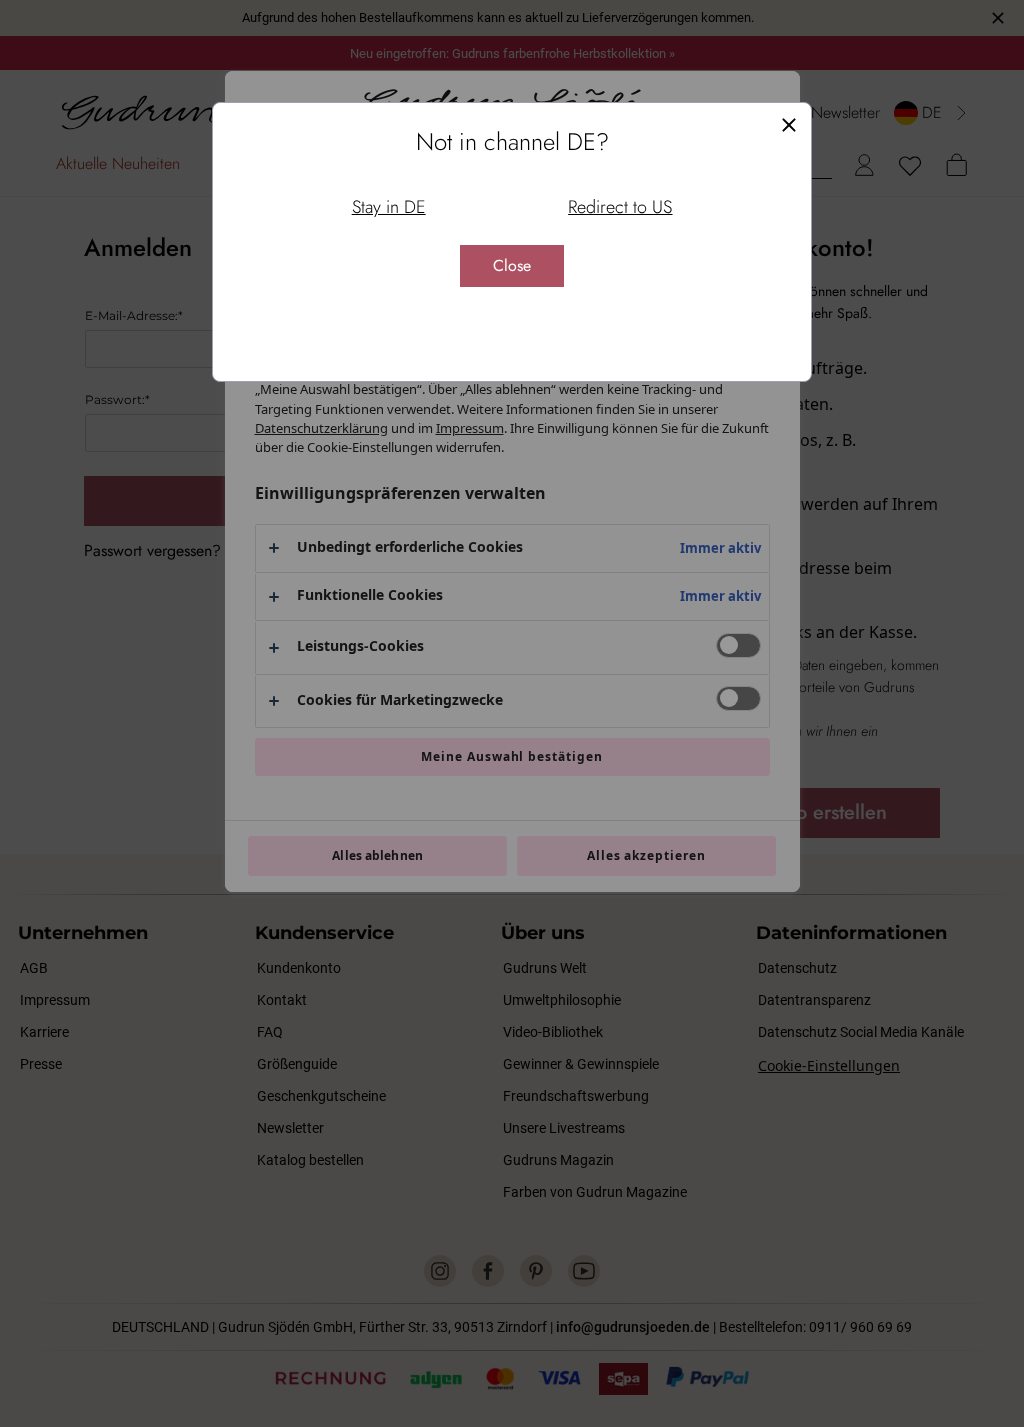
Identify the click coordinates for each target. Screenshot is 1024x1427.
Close (512, 265)
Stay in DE (389, 207)
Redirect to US (620, 207)
